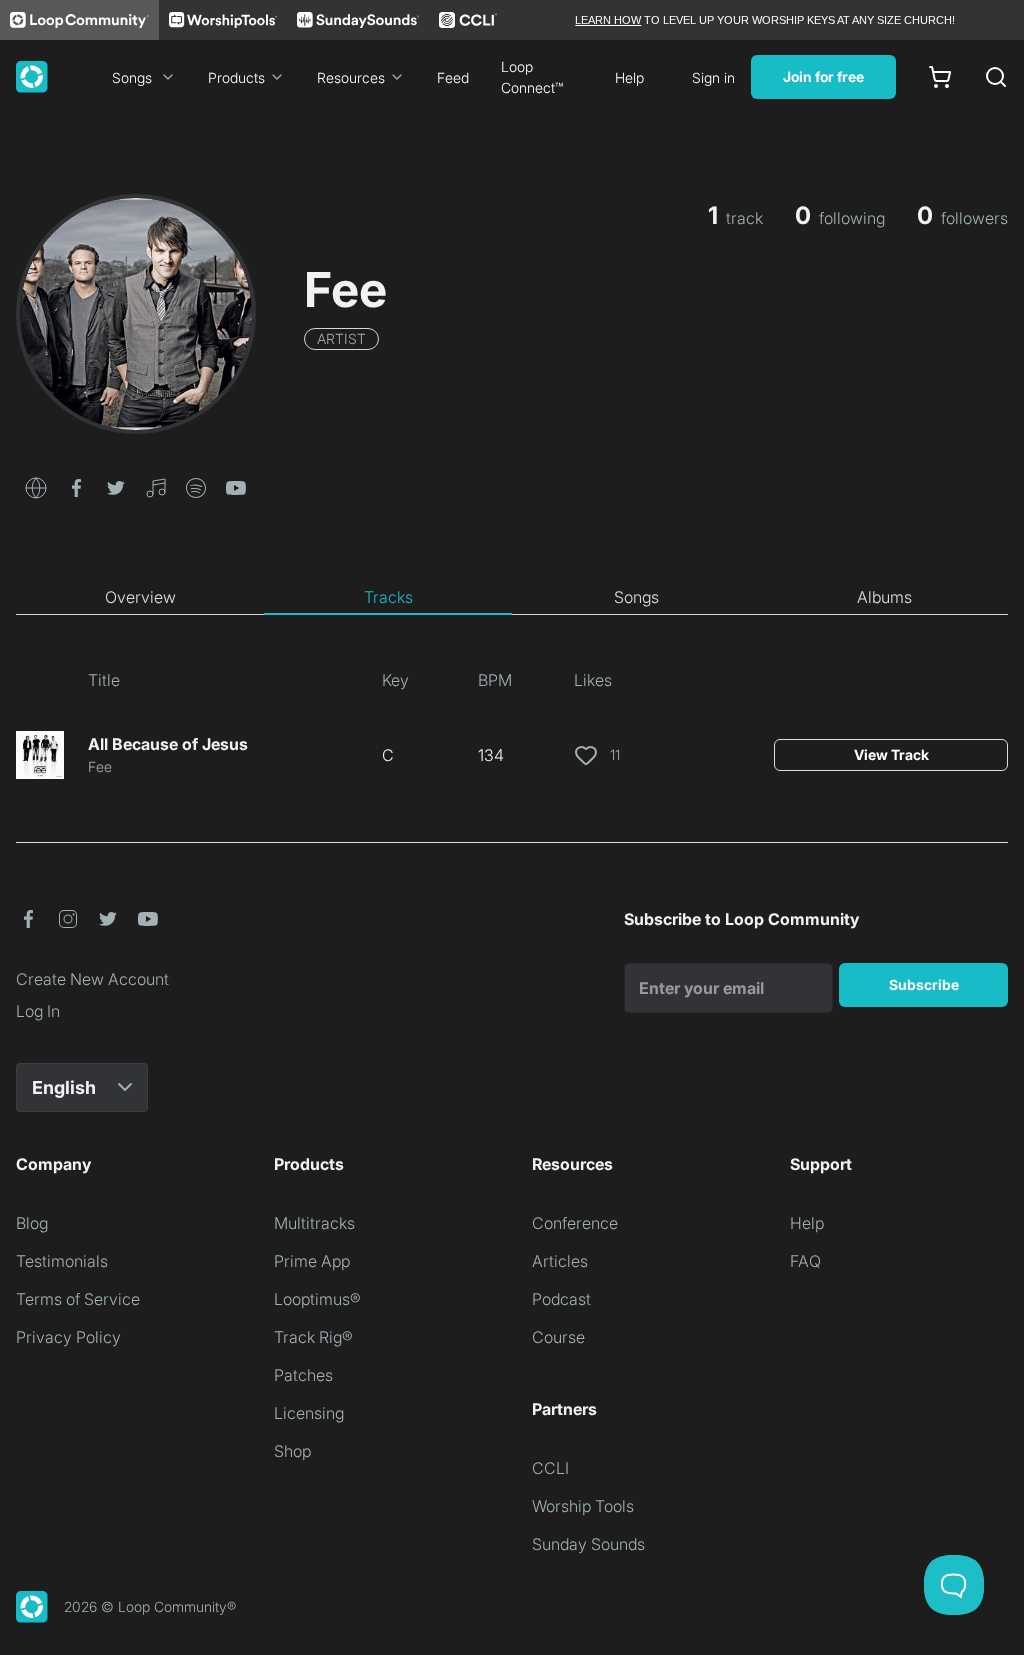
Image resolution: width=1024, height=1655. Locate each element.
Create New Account (92, 979)
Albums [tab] (884, 597)
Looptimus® (317, 1299)
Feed (453, 77)
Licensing (309, 1413)
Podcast (561, 1299)
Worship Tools (583, 1506)
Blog (32, 1223)
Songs (132, 77)
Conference (575, 1223)
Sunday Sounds (588, 1544)
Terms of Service (78, 1299)
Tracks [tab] (388, 597)
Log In (38, 1011)
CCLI (550, 1468)
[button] (36, 486)
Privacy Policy (68, 1337)
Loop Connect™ (532, 77)
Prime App (312, 1261)
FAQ (805, 1261)
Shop (292, 1451)
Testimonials (62, 1261)
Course (558, 1337)
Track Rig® (313, 1337)
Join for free (823, 76)
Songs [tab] (636, 597)
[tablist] (512, 598)
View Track (891, 754)
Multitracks (314, 1223)
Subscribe (924, 984)
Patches (303, 1375)
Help (629, 77)
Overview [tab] (140, 597)
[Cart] (940, 77)
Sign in (713, 77)
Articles (560, 1261)
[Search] (996, 77)
